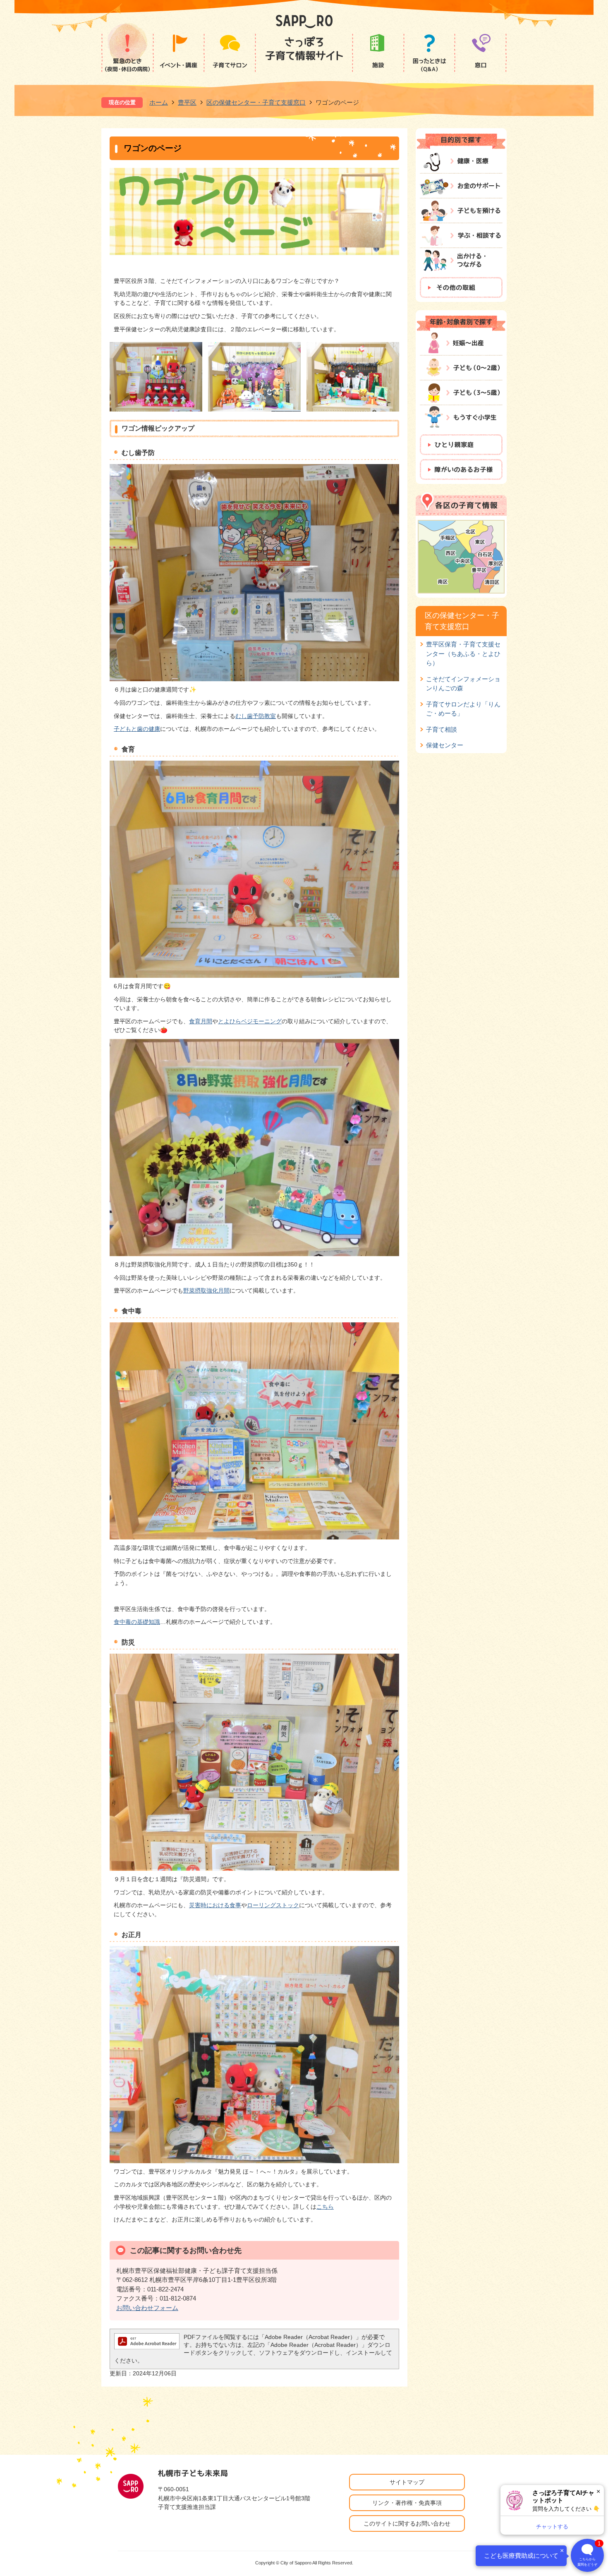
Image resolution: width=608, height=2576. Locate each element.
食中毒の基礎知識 (137, 1622)
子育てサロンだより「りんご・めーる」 (463, 709)
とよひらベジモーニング (250, 1021)
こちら (325, 2207)
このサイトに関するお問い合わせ (407, 2523)
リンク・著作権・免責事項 (407, 2503)
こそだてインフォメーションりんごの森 (463, 684)
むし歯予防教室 (256, 716)
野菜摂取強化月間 (206, 1290)
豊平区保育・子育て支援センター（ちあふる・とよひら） (463, 654)
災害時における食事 (215, 1905)
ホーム (159, 102)
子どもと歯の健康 (137, 729)
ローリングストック (273, 1905)
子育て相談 (442, 729)
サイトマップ (407, 2482)
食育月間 (201, 1021)
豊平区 (187, 102)
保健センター (445, 745)
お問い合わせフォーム (147, 2308)
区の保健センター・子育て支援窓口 (256, 102)
